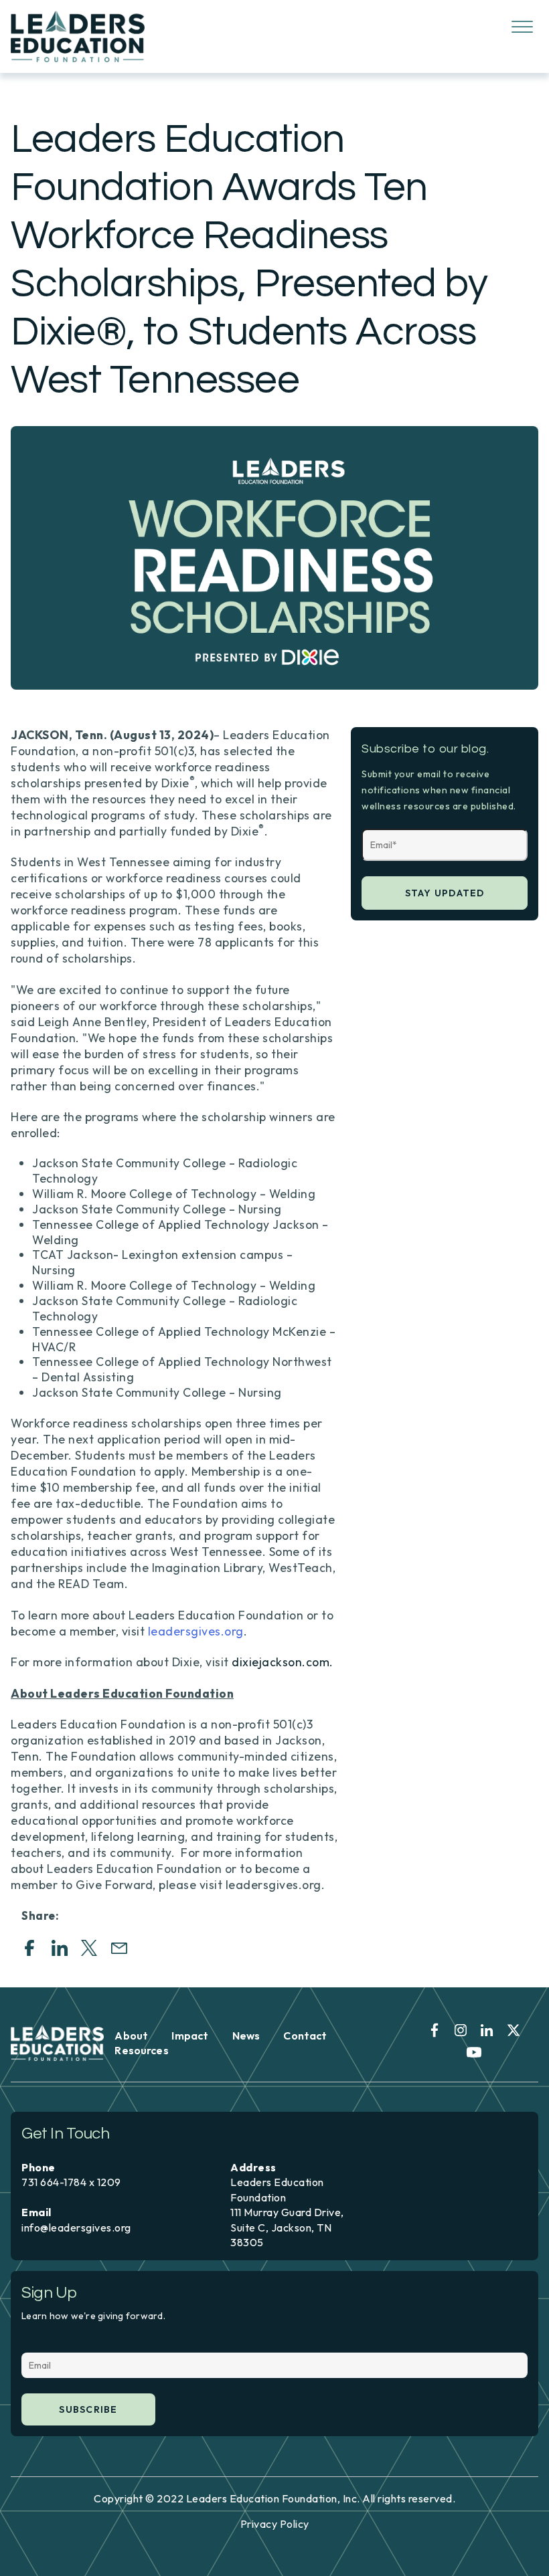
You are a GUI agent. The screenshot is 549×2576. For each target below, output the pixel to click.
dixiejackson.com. (283, 1662)
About (131, 2036)
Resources (141, 2050)
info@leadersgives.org (76, 2227)
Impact (190, 2036)
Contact (305, 2036)
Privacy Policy (275, 2524)
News (246, 2036)
